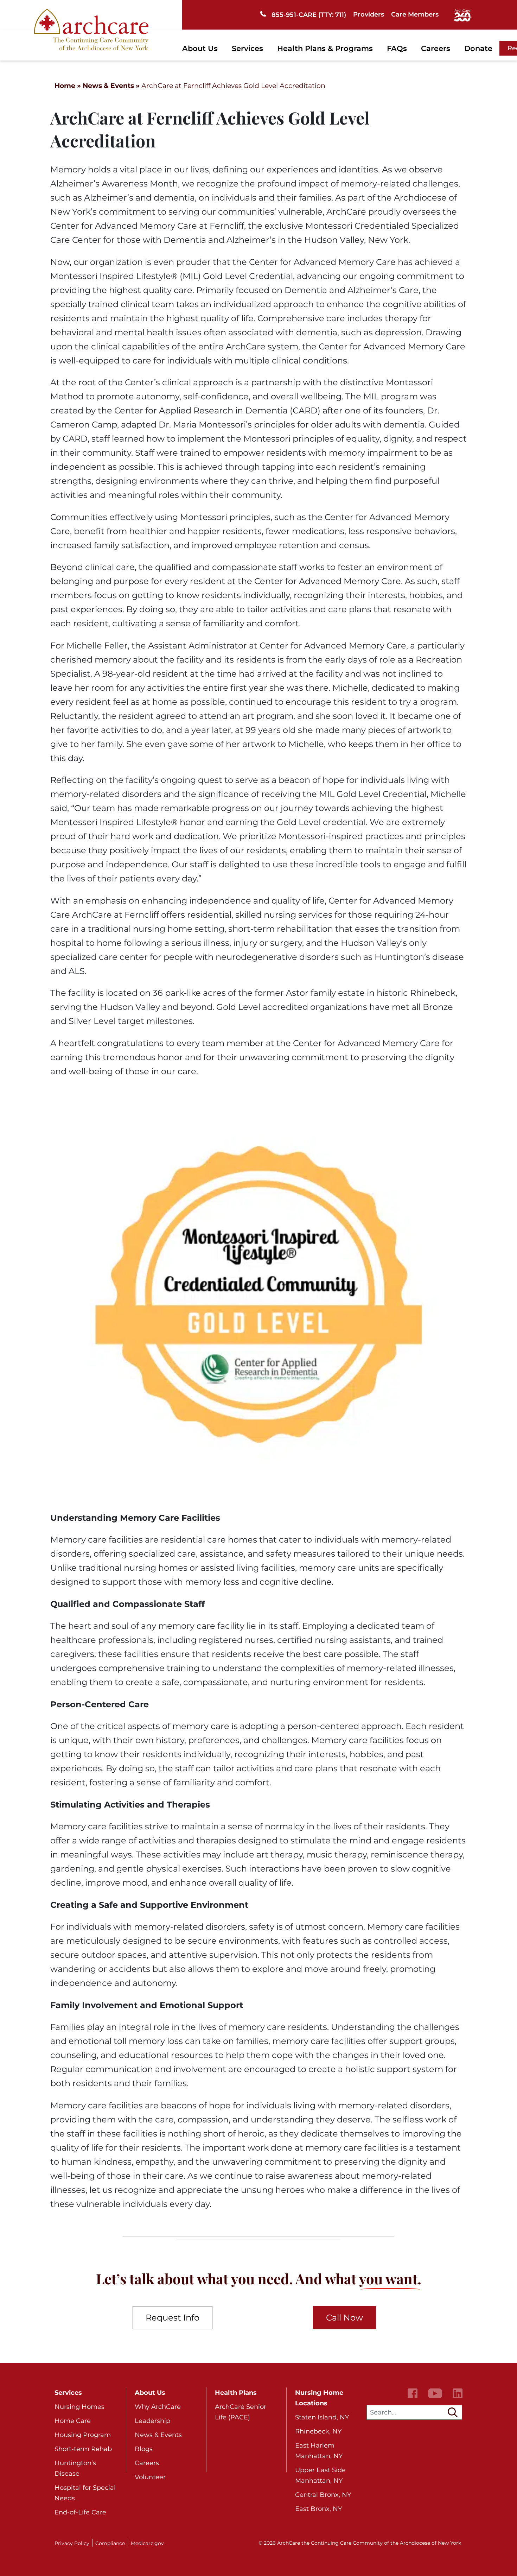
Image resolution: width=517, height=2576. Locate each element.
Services (247, 48)
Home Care (73, 2421)
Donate (478, 48)
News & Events (108, 86)
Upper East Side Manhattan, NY (320, 2475)
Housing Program (83, 2435)
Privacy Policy (72, 2543)
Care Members (415, 14)
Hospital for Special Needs (85, 2493)
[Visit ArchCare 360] (463, 15)
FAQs (397, 48)
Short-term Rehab (83, 2449)
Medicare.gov (147, 2543)
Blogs (144, 2449)
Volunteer (150, 2477)
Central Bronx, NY (323, 2495)
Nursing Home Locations (319, 2398)
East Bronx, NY (318, 2509)
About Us (200, 48)
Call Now (344, 2318)
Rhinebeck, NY (318, 2431)
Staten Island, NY (322, 2417)
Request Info (173, 2318)
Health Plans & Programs (325, 48)
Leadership (152, 2421)
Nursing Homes (79, 2407)
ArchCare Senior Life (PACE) (241, 2412)
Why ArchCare (158, 2407)
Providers (369, 14)
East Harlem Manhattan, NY (319, 2451)
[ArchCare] (91, 29)
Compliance (110, 2543)
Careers (436, 48)
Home (65, 86)
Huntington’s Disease (75, 2468)
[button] (453, 2412)
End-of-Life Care (80, 2512)
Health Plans (236, 2393)
